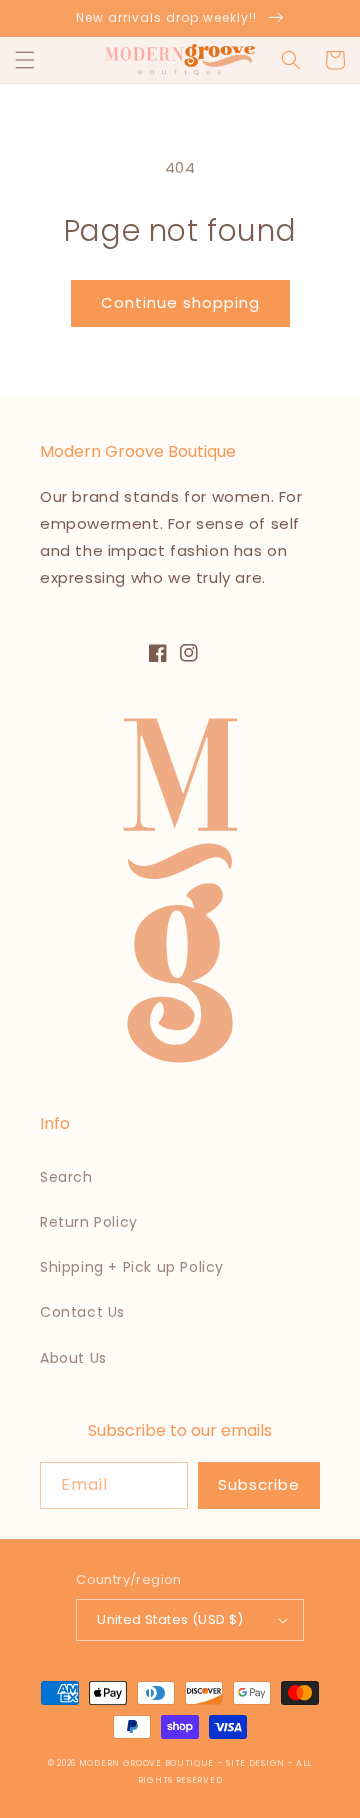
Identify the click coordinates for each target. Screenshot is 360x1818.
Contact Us (82, 1312)
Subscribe (259, 1484)
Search (66, 1177)
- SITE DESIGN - (257, 1763)
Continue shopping (180, 302)
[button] (25, 60)
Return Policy (89, 1222)
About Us (73, 1358)
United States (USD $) (170, 1619)
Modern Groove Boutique (146, 1763)
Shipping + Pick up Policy (132, 1267)
